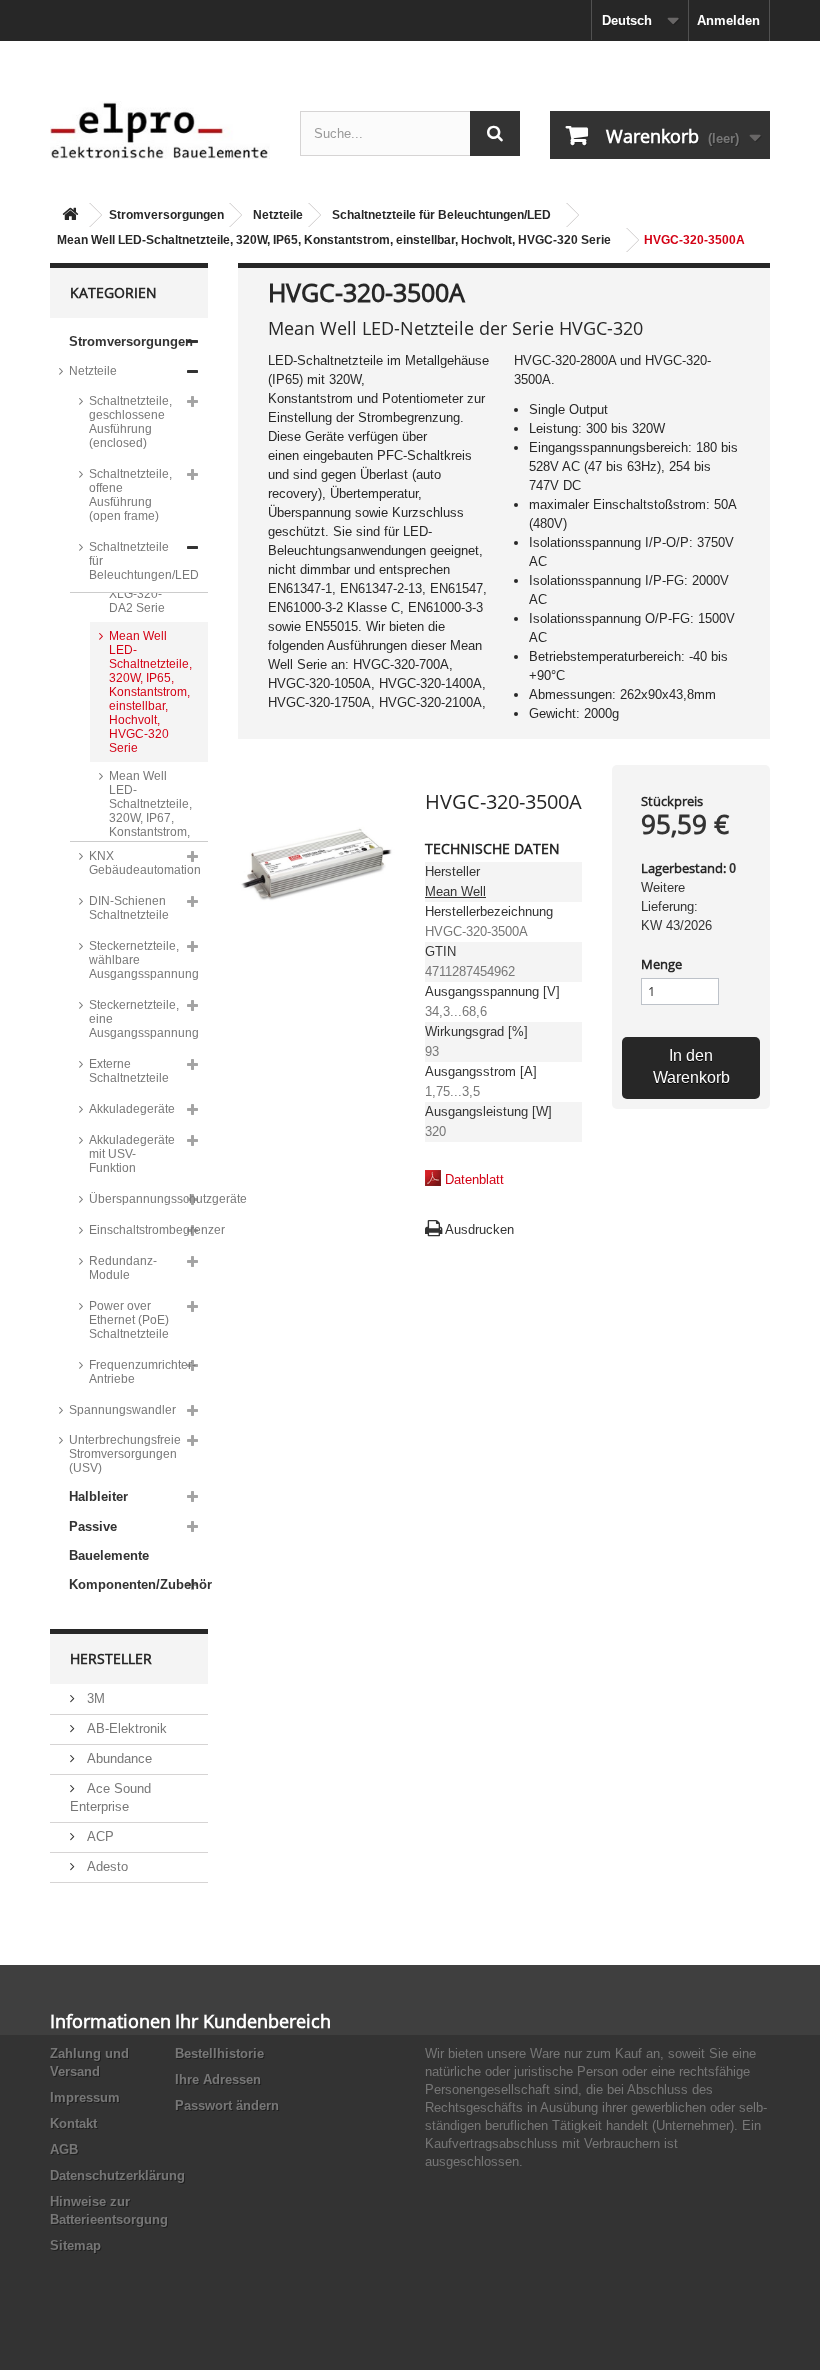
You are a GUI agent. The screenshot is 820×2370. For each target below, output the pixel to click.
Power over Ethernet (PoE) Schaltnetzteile (129, 1320)
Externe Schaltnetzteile (129, 1071)
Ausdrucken (479, 1229)
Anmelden (728, 20)
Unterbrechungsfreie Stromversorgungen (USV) (125, 1454)
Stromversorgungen (166, 215)
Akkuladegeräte (132, 1109)
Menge (661, 964)
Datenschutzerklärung (117, 2175)
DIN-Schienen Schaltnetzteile (129, 908)
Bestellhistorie (219, 2053)
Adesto (105, 1866)
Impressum (85, 2097)
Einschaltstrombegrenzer (148, 1230)
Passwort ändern (227, 2105)
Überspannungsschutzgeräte (148, 1199)
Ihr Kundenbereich (253, 2021)
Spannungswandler (122, 1410)
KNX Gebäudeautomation (145, 863)
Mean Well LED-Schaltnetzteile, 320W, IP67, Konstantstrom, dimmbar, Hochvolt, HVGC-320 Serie (150, 832)
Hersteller (111, 1658)
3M (94, 1698)
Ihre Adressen (218, 2079)
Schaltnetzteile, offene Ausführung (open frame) (130, 495)
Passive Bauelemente (109, 1541)
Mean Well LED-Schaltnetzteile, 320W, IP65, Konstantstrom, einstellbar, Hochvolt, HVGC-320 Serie (334, 240)
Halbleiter (98, 1496)
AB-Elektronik (125, 1728)
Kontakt (73, 2123)
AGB (64, 2149)
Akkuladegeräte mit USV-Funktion (132, 1154)
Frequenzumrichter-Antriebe (142, 1372)
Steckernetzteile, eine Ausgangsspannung (144, 1019)
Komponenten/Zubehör (138, 1584)
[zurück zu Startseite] (70, 215)
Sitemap (75, 2245)
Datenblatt (474, 1179)
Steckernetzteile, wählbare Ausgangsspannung (144, 960)
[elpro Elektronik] (160, 130)
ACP (98, 1836)
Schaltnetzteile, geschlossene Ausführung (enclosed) (130, 422)
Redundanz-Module (123, 1268)
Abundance (117, 1758)
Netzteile (278, 215)
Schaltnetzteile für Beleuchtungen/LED (441, 215)
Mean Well (455, 891)
